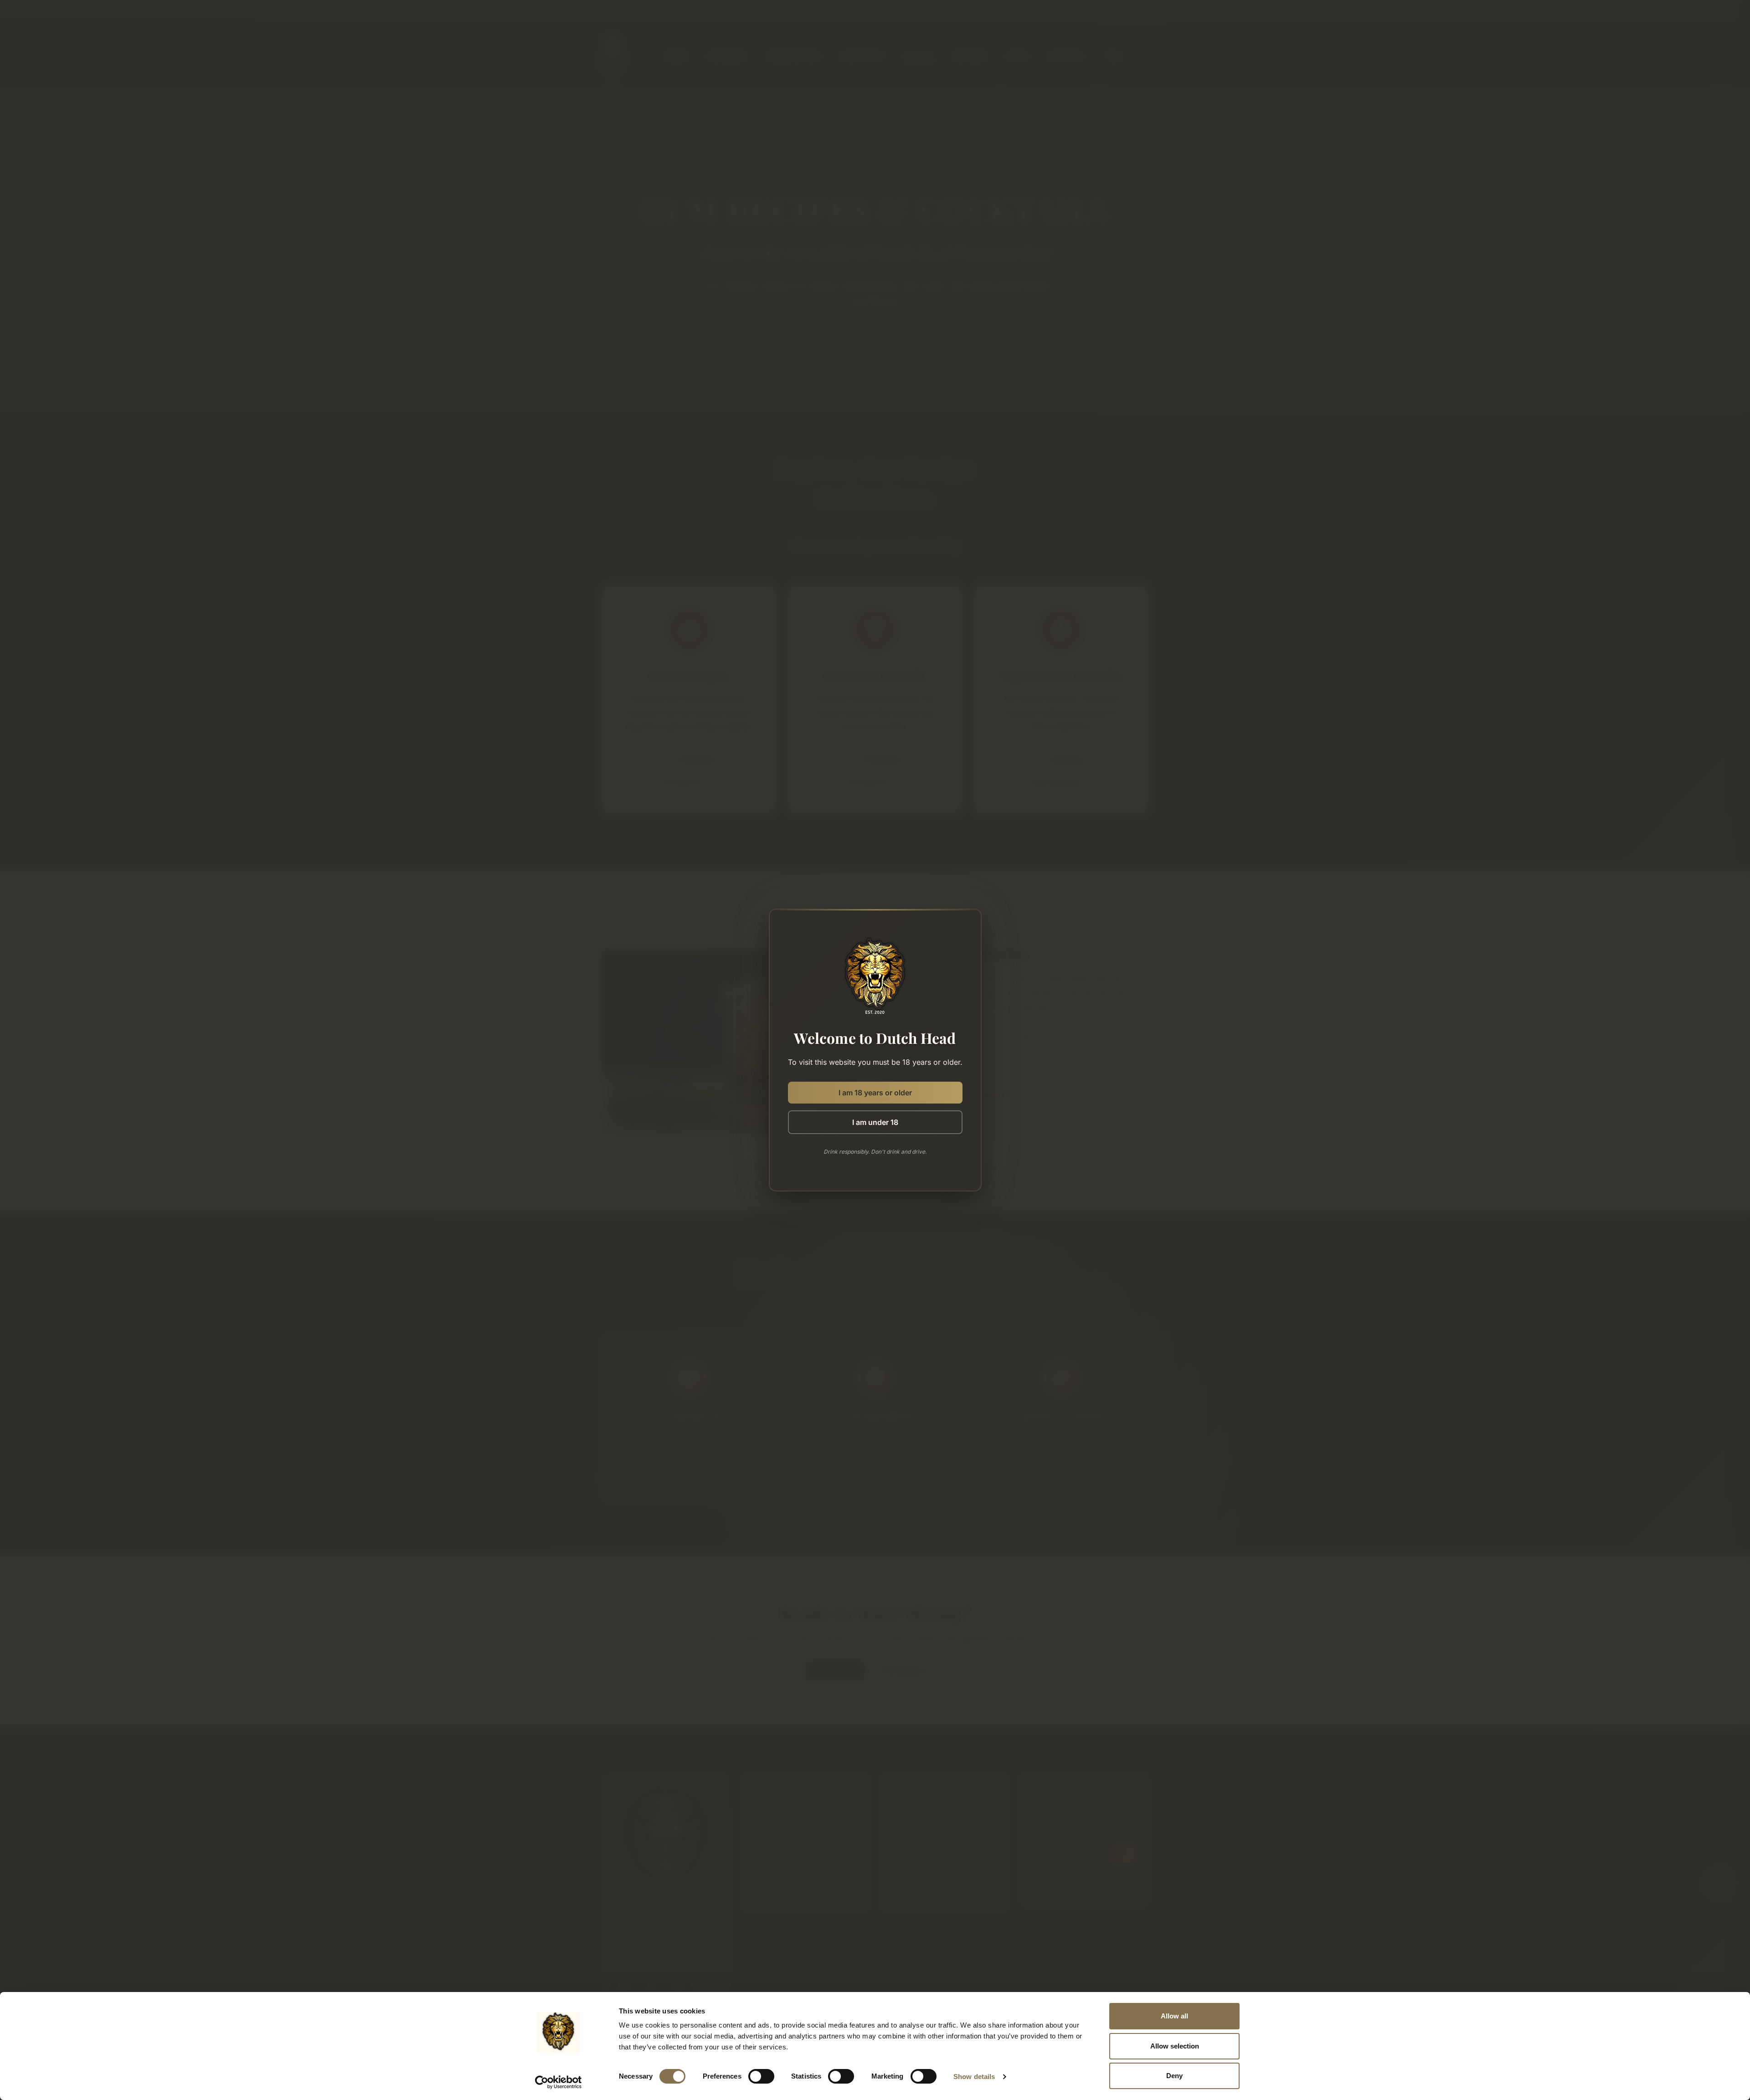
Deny (1174, 2076)
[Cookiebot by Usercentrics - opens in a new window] (558, 2082)
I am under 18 (875, 1122)
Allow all (1174, 2016)
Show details (974, 2077)
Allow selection (1175, 2046)
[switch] (761, 2076)
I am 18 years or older (875, 1093)
